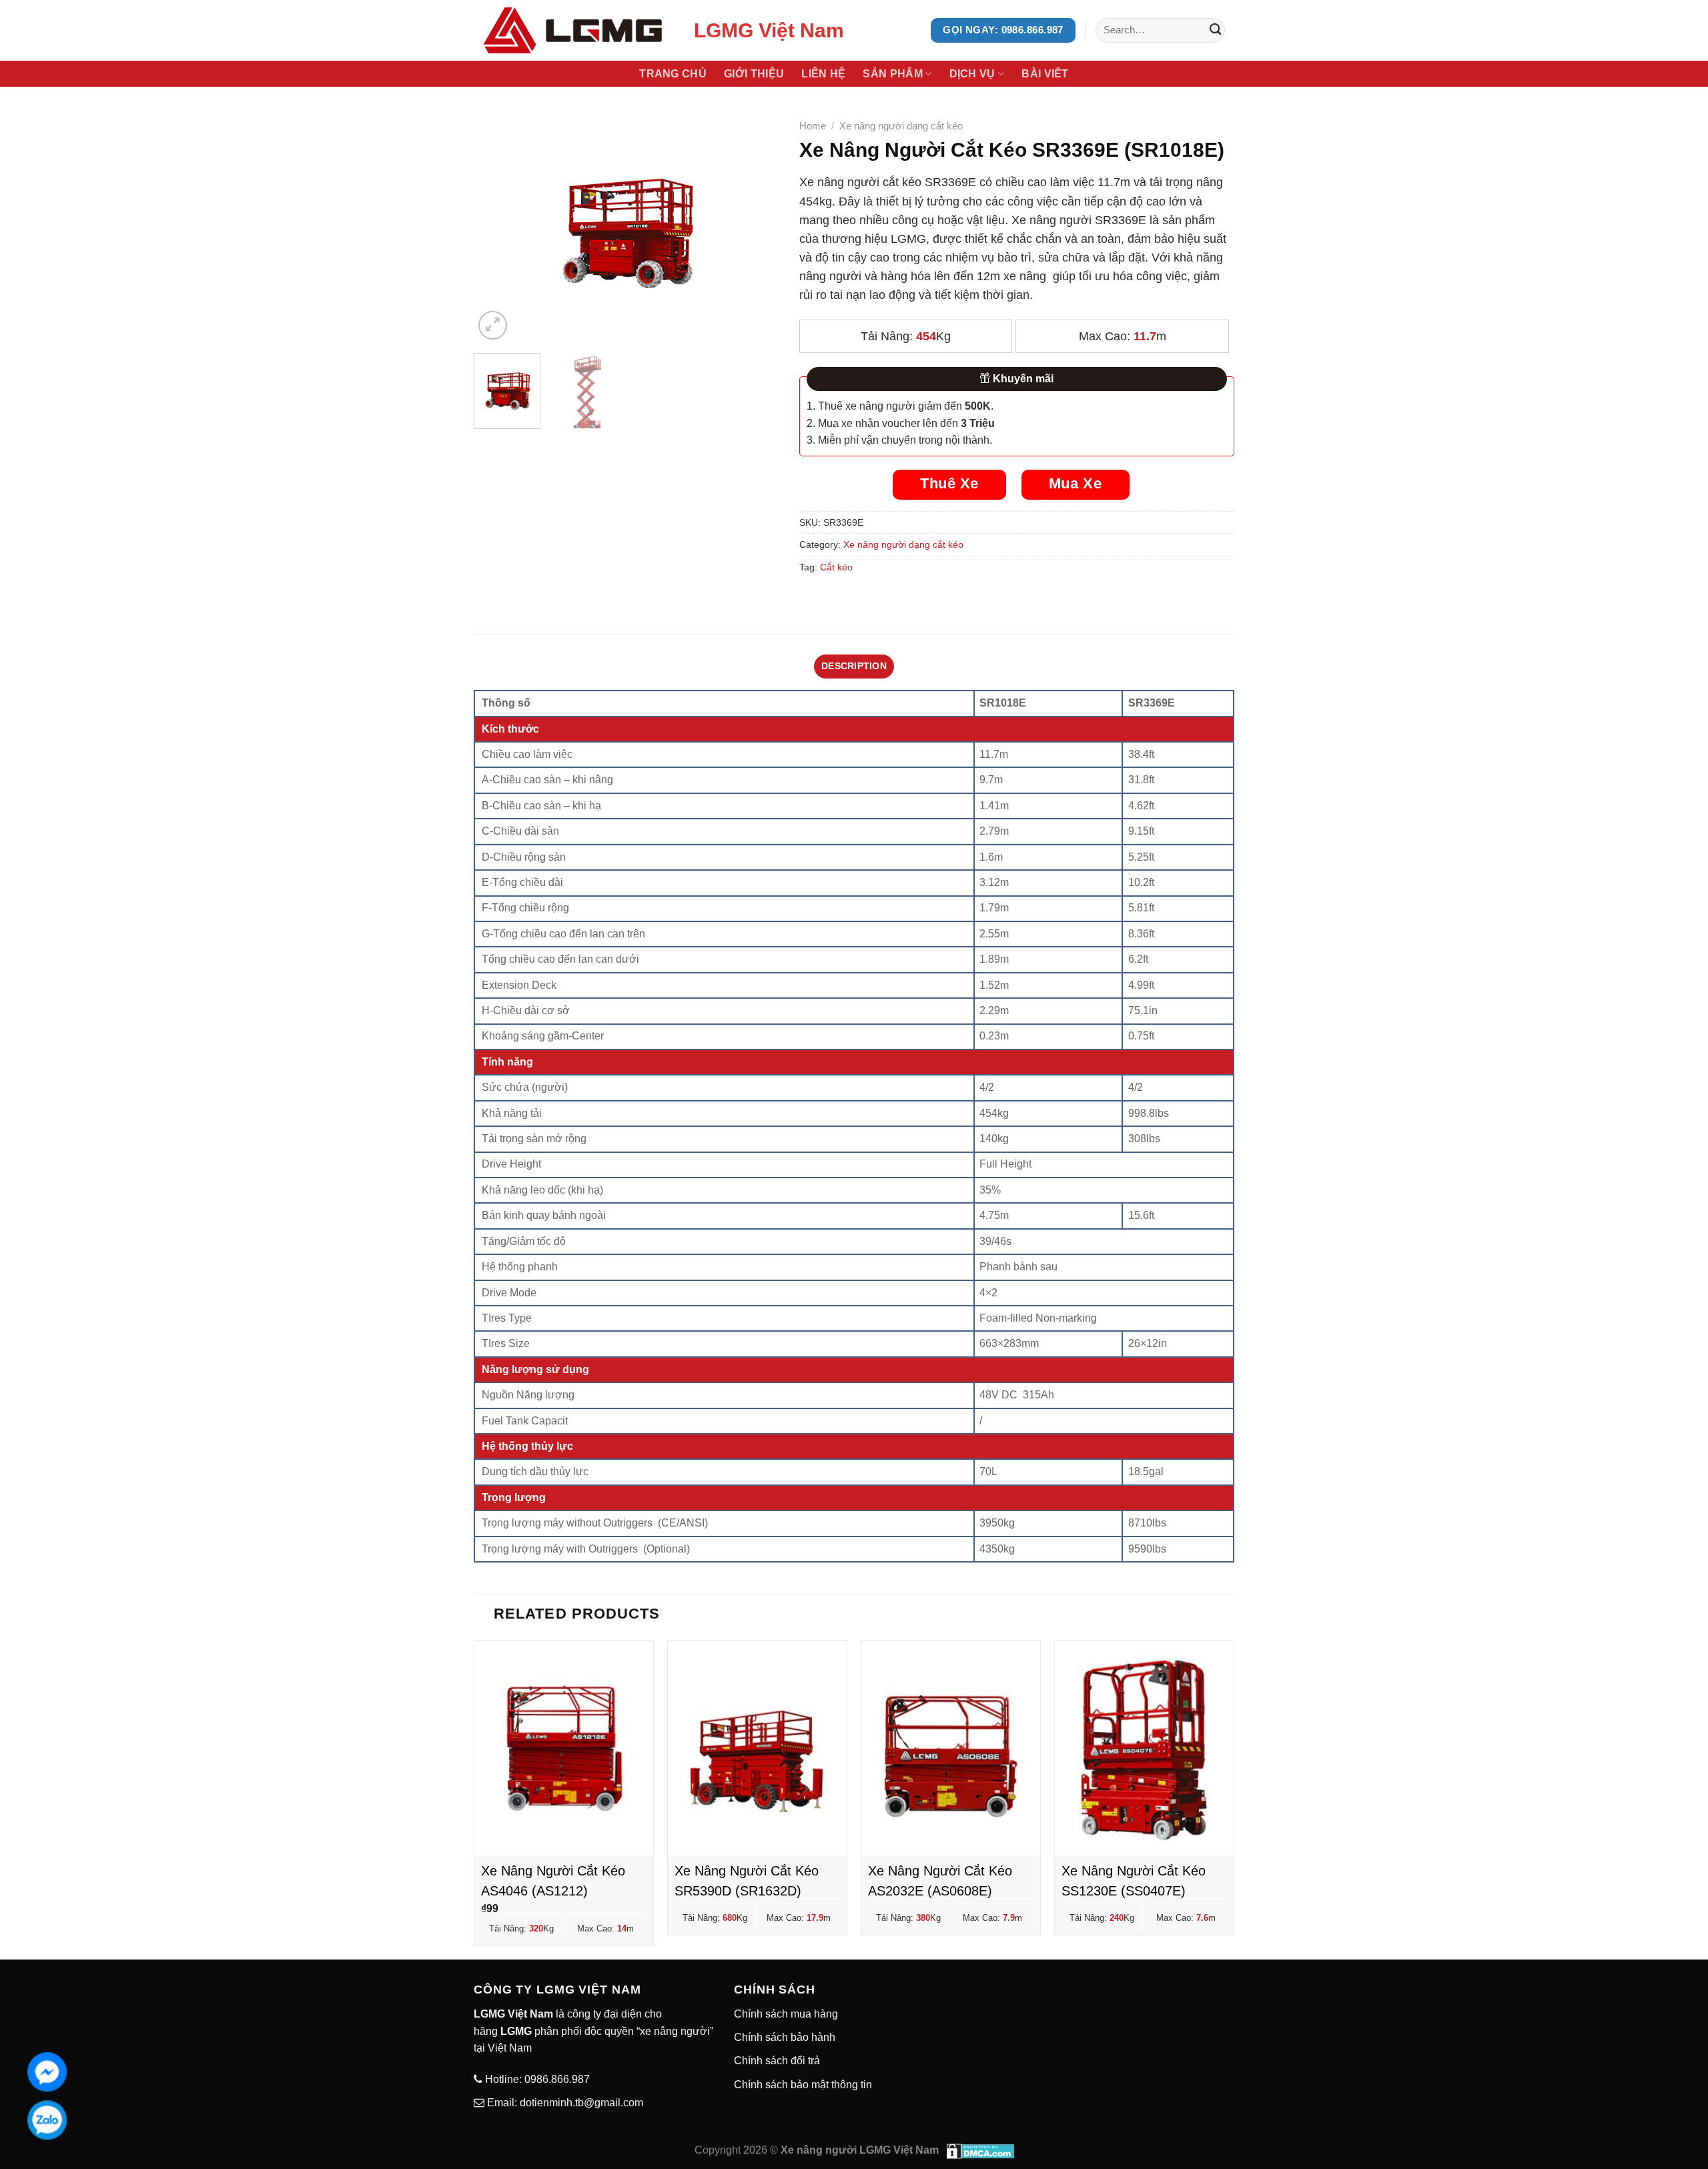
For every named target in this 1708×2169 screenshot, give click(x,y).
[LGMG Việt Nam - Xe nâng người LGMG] (574, 30)
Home (813, 126)
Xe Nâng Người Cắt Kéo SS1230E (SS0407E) (1134, 1881)
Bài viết (1045, 74)
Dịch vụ (972, 74)
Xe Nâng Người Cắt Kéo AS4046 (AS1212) (553, 1881)
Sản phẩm (893, 74)
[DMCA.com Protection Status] (980, 2150)
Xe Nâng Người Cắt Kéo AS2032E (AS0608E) (940, 1881)
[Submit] (1215, 30)
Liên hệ (823, 74)
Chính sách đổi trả (777, 2061)
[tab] (854, 666)
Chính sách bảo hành (785, 2037)
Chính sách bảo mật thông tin (803, 2085)
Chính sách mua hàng (786, 2014)
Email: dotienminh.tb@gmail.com (564, 2103)
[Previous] (496, 229)
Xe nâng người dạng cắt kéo (901, 126)
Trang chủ (673, 74)
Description (854, 666)
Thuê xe (949, 483)
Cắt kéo (836, 567)
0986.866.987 (556, 2079)
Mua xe (1075, 483)
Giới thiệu (754, 74)
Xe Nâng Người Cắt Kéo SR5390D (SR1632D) (747, 1881)
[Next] (756, 229)
